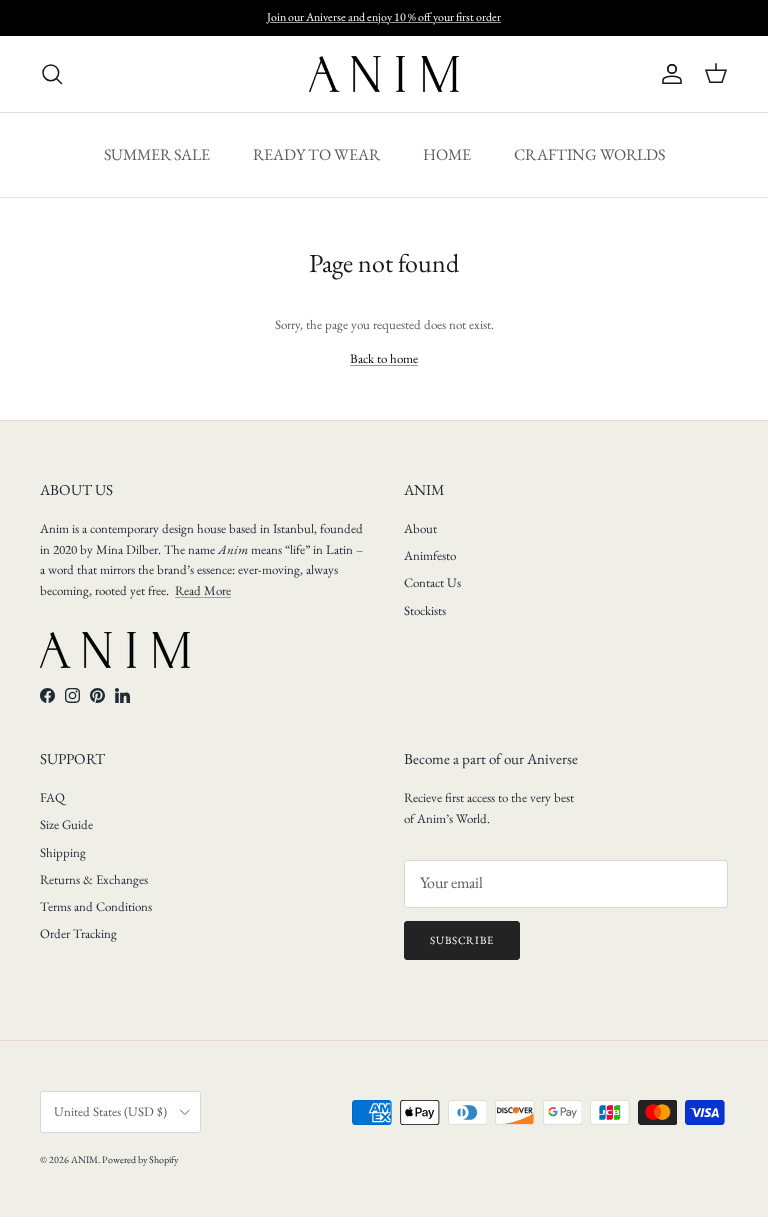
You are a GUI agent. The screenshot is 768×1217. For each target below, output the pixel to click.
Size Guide (66, 824)
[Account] (668, 74)
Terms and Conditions (96, 906)
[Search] (52, 74)
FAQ (52, 797)
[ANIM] (384, 74)
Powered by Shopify (140, 1159)
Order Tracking (78, 933)
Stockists (425, 610)
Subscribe (462, 940)
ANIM (84, 1159)
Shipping (63, 852)
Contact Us (432, 582)
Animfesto (430, 555)
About (420, 528)
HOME (447, 154)
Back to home (384, 358)
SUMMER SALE (157, 154)
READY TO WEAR (316, 154)
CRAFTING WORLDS (589, 154)
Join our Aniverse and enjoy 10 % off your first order (384, 17)
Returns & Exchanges (94, 879)
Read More (203, 590)
